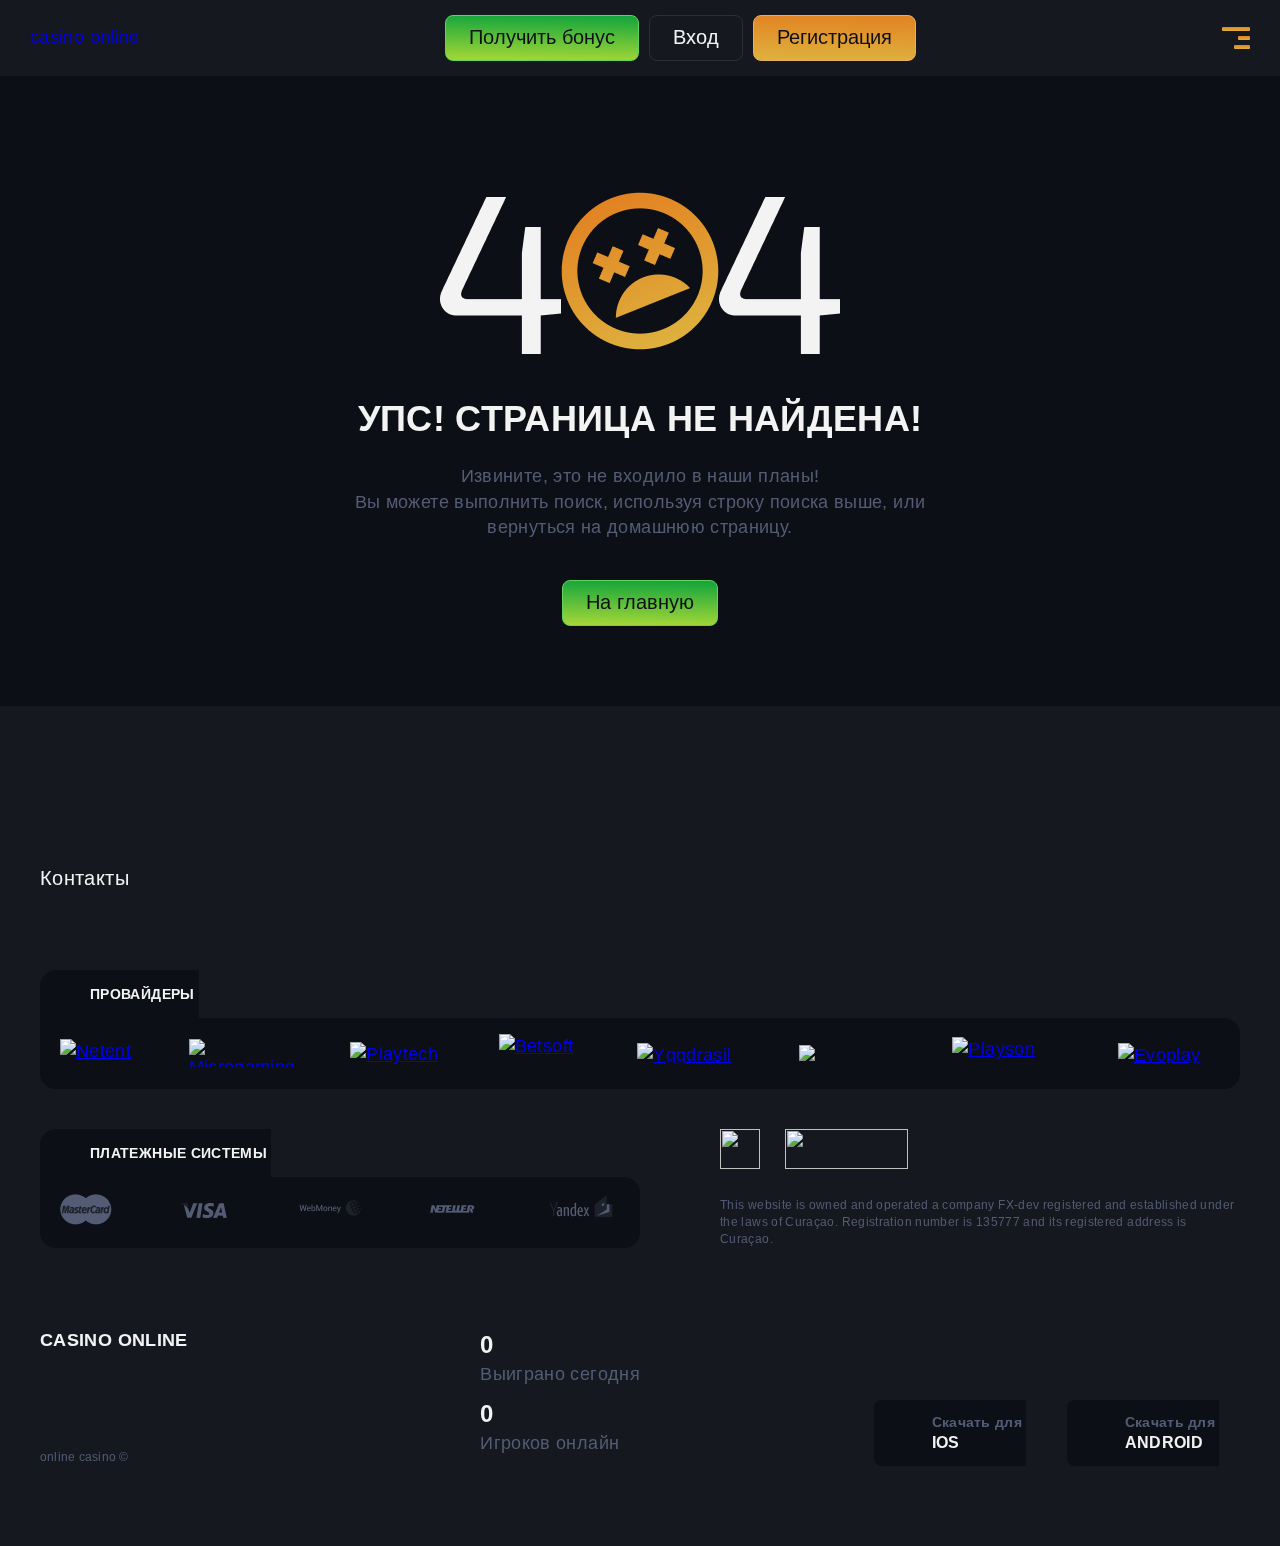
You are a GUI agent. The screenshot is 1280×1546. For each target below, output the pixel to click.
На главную (640, 602)
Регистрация (834, 37)
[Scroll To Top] (1221, 1487)
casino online (85, 37)
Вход (696, 37)
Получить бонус (542, 37)
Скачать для (977, 1432)
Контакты (84, 878)
